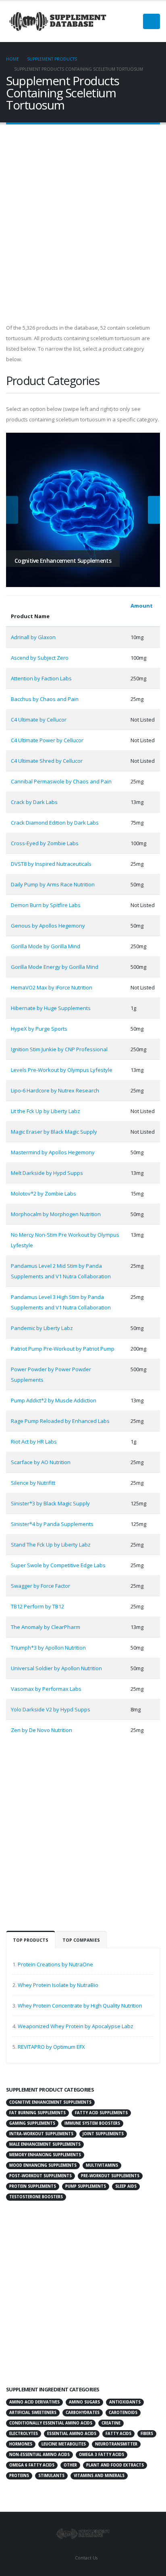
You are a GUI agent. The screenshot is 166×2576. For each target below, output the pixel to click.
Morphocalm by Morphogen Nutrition (56, 1214)
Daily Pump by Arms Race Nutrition (53, 884)
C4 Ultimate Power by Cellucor (47, 740)
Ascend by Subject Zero (40, 658)
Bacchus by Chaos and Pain (45, 699)
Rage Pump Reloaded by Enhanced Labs (60, 1421)
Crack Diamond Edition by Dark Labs (55, 823)
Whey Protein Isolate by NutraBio (58, 1985)
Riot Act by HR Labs (34, 1442)
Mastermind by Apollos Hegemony (53, 1152)
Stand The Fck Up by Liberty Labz (51, 1545)
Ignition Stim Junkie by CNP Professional (59, 1049)
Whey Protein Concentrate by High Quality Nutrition (80, 2006)
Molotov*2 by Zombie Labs (44, 1193)
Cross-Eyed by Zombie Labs (45, 843)
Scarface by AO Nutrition (41, 1462)
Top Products (31, 1940)
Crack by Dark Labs (34, 802)
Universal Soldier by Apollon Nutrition (56, 1668)
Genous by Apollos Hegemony (48, 926)
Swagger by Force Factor (40, 1586)
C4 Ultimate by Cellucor (39, 720)
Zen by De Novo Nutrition (41, 1730)
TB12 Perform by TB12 (37, 1606)
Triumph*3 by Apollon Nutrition (48, 1648)
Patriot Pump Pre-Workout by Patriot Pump (63, 1349)
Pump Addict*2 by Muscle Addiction (54, 1400)
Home (12, 59)
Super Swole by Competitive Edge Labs (58, 1565)
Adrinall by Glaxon (33, 637)
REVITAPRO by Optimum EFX (51, 2047)
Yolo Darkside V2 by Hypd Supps (51, 1709)
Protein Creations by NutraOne (55, 1964)
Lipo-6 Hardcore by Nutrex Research (55, 1090)
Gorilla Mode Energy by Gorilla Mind (55, 967)
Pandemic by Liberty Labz (42, 1328)
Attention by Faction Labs (41, 678)
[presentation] (12, 510)
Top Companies (81, 1940)
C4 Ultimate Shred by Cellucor (47, 761)
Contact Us (86, 2558)
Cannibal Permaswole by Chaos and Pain (61, 781)
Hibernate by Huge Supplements (51, 1008)
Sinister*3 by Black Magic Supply (50, 1503)
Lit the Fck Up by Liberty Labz (46, 1111)
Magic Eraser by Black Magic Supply (54, 1132)
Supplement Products (52, 59)
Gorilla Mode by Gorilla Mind (46, 946)
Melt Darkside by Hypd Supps (47, 1173)
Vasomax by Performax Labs (46, 1689)
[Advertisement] (83, 222)
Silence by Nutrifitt (33, 1483)
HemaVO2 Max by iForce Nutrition (52, 987)
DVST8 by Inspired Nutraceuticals (51, 864)
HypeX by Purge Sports (39, 1029)
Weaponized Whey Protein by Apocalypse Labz (76, 2026)
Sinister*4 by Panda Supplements (52, 1524)
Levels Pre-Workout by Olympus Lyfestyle (62, 1070)
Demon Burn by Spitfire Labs (46, 905)
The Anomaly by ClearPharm (46, 1627)
